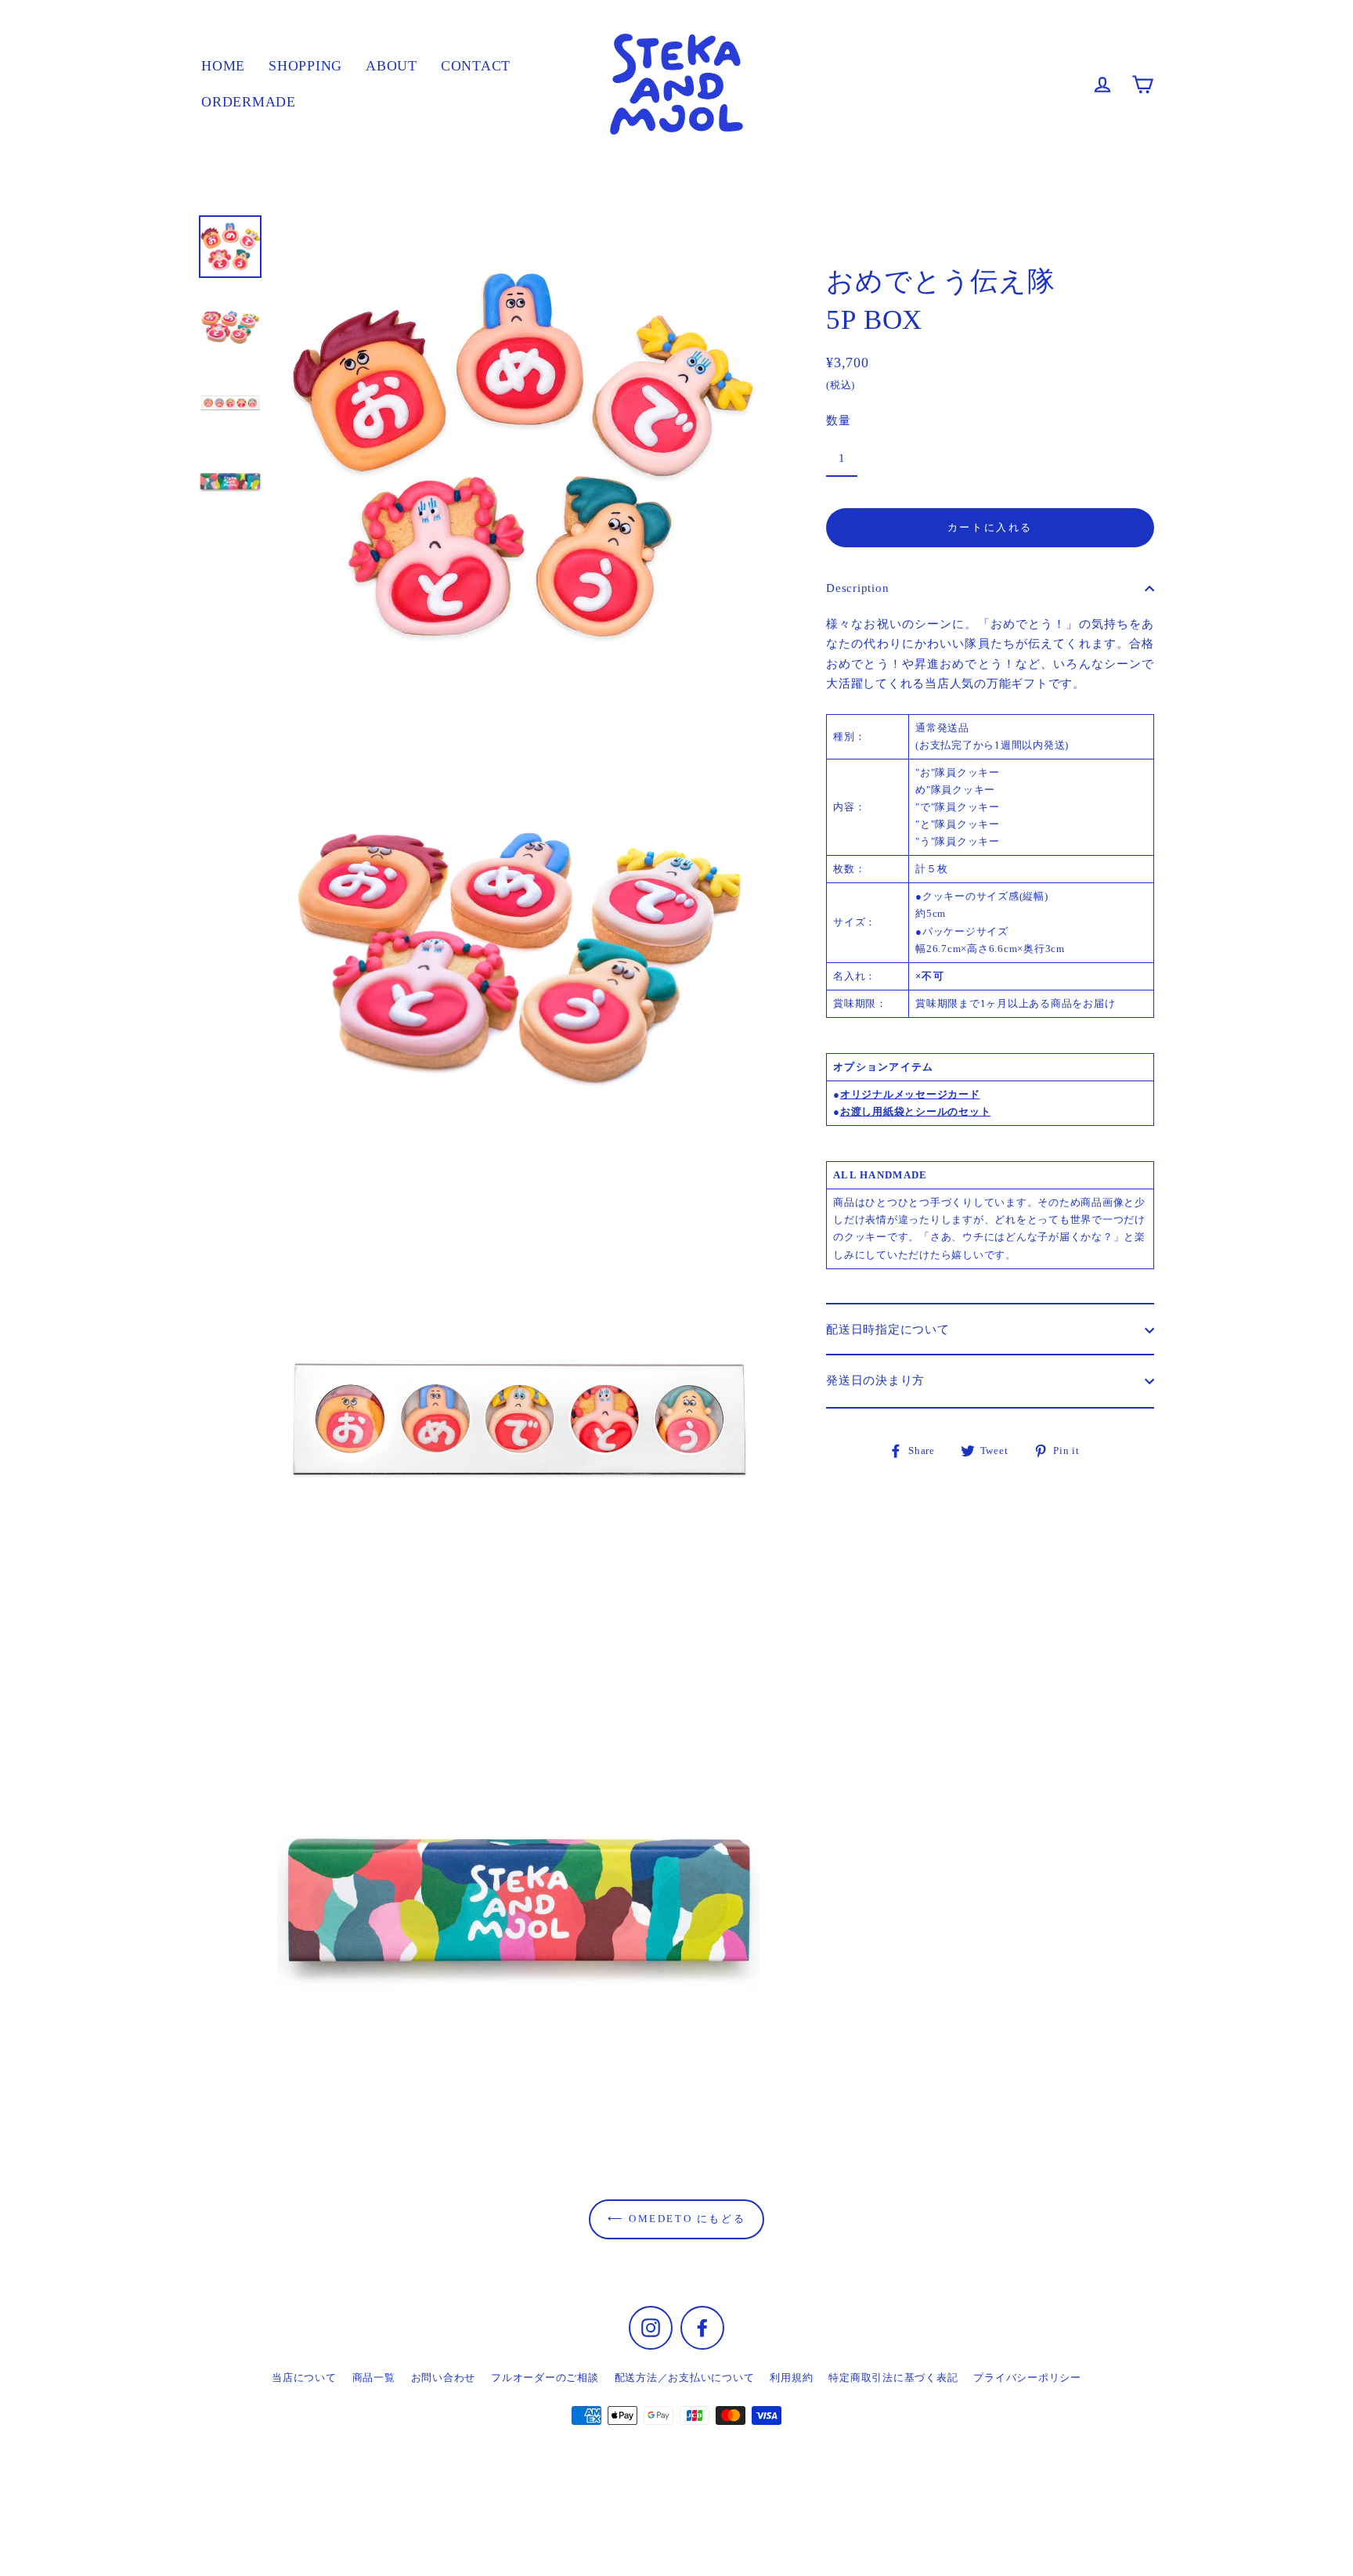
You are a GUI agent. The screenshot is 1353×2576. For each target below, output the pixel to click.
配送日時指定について (888, 1329)
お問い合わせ (444, 2378)
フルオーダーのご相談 (545, 2378)
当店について (304, 2378)
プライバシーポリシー (1027, 2378)
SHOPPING (305, 66)
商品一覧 (374, 2378)
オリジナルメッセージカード (910, 1094)
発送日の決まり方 (875, 1380)
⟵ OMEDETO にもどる (676, 2219)
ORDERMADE (249, 102)
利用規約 (791, 2378)
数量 (839, 420)
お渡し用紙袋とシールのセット (916, 1111)
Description (857, 588)
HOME (223, 66)
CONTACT (476, 66)
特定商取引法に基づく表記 (893, 2378)
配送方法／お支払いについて (685, 2378)
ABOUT (391, 66)
